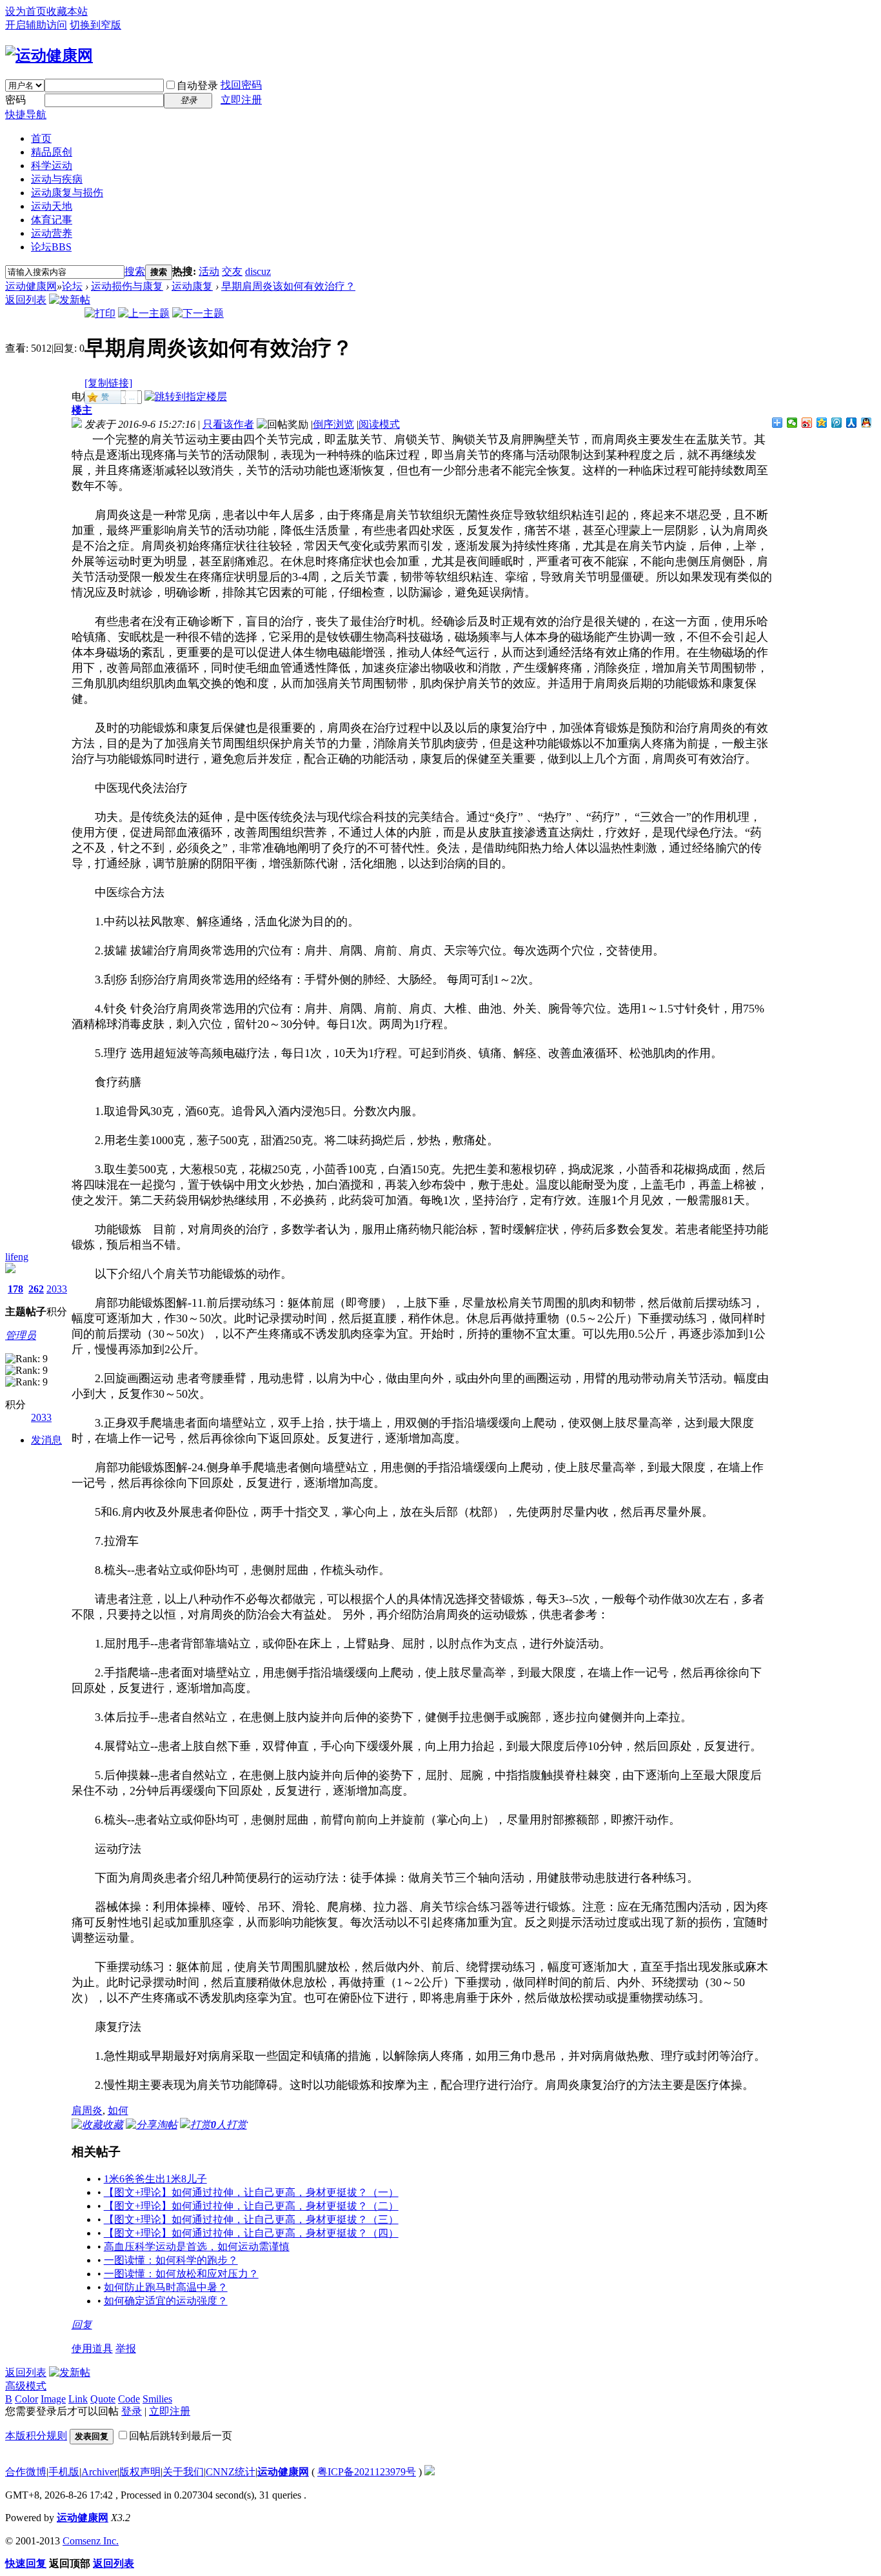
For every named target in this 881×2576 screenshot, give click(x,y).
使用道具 (92, 2349)
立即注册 (241, 100)
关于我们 (183, 2472)
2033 (57, 1289)
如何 (118, 2110)
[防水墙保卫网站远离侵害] (430, 2472)
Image (53, 2399)
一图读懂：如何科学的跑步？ (171, 2260)
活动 (209, 271)
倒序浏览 (333, 424)
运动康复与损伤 (67, 193)
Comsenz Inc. (91, 2541)
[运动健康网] (49, 55)
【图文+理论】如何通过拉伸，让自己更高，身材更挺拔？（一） (251, 2192)
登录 (132, 2411)
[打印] (100, 313)
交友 (232, 271)
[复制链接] (108, 383)
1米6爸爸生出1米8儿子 (155, 2179)
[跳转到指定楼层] (186, 397)
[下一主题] (198, 313)
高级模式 (26, 2386)
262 (36, 1289)
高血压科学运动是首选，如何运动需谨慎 (197, 2247)
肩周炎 (87, 2110)
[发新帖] (70, 300)
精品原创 (52, 152)
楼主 (82, 410)
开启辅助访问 (36, 25)
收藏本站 (67, 11)
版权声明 (140, 2472)
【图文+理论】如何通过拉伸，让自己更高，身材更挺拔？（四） (251, 2233)
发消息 (46, 1440)
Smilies (157, 2399)
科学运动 (52, 166)
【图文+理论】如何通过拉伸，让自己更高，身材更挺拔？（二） (251, 2206)
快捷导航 (26, 115)
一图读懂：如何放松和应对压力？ (181, 2274)
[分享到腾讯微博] (837, 423)
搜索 (135, 271)
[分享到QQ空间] (822, 423)
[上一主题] (144, 313)
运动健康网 (31, 286)
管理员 (21, 1335)
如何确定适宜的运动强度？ (166, 2301)
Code (129, 2399)
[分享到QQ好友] (866, 423)
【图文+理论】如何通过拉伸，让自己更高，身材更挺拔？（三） (251, 2219)
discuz (258, 271)
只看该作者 (228, 424)
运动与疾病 (57, 179)
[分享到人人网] (852, 423)
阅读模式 (379, 424)
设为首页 (26, 11)
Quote (103, 2399)
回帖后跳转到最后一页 (181, 2436)
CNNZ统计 (231, 2472)
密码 (15, 100)
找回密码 (241, 85)
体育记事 (52, 220)
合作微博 (26, 2472)
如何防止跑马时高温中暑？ (166, 2287)
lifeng (17, 1257)
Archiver (99, 2472)
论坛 (51, 247)
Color (26, 2399)
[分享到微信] (792, 423)
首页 (41, 138)
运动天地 (52, 206)
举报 (126, 2349)
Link (78, 2399)
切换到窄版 (95, 25)
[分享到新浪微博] (807, 423)
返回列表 (26, 300)
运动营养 (52, 233)
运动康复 (192, 286)
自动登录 (197, 86)
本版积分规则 (36, 2436)
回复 (82, 2325)
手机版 (64, 2472)
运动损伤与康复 (127, 286)
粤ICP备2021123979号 (367, 2472)
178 (15, 1289)
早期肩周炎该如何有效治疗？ (288, 286)
